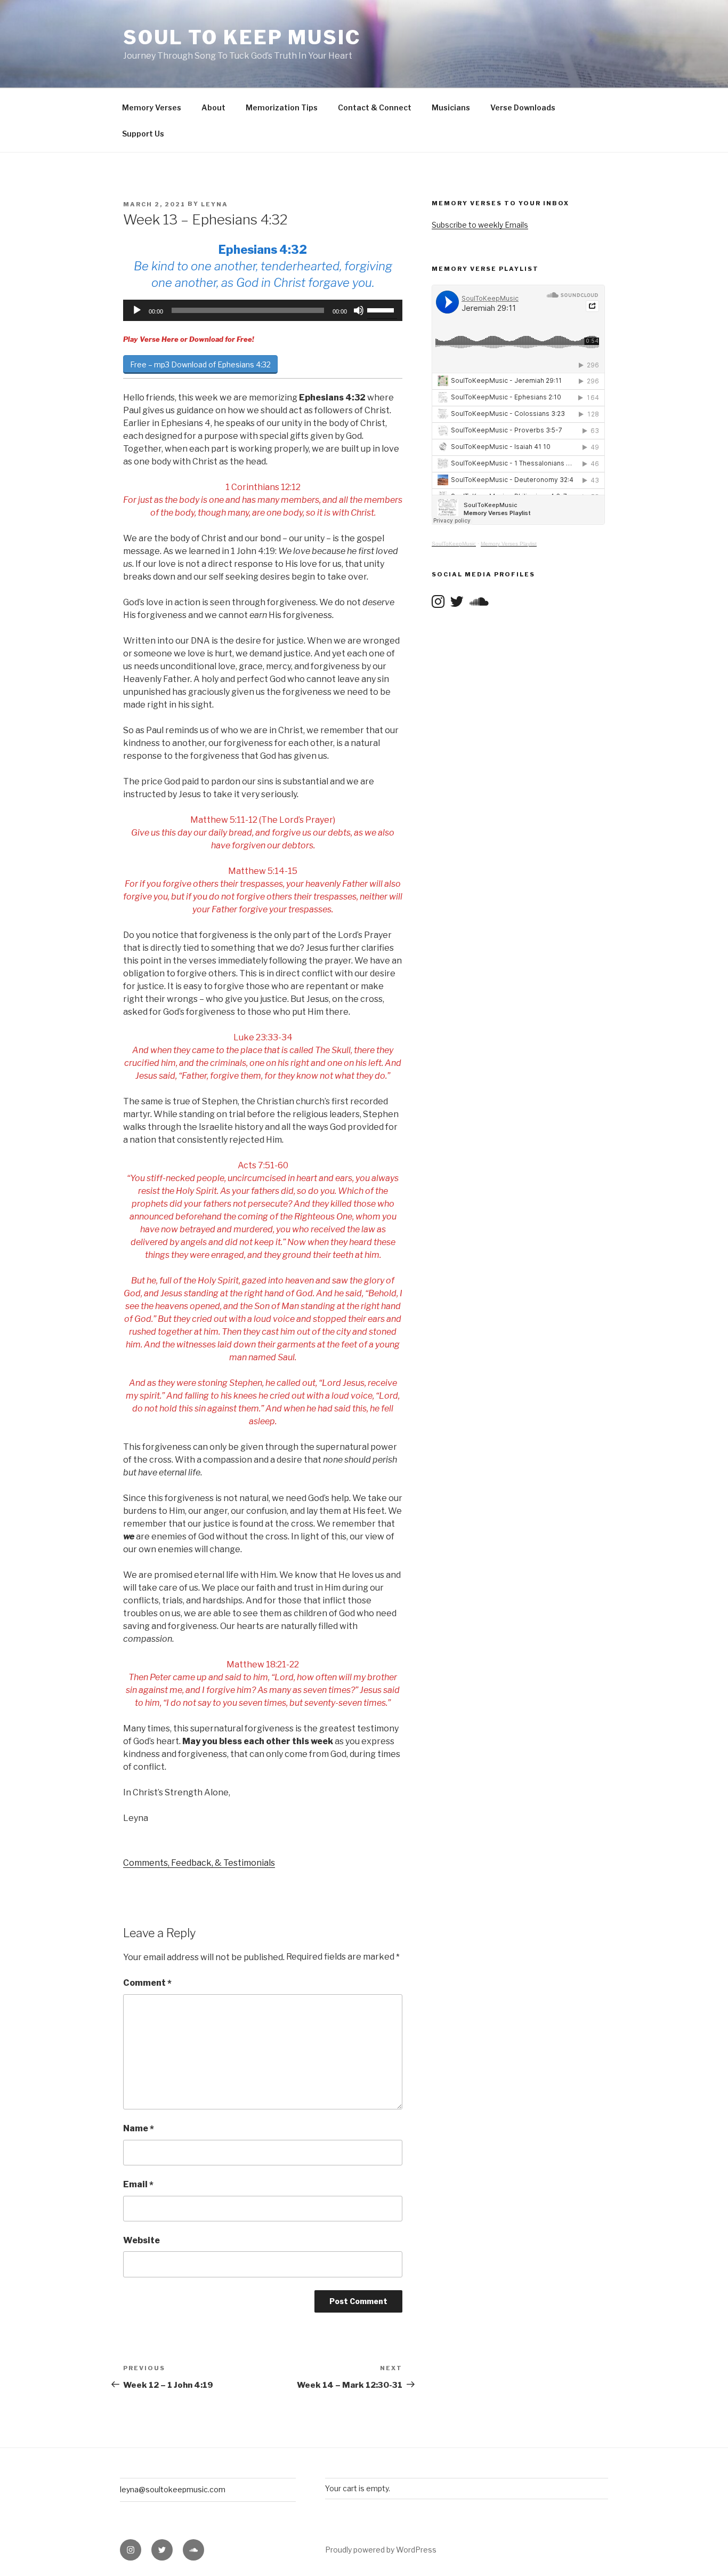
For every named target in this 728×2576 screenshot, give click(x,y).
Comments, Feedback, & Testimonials (199, 1863)
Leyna (215, 204)
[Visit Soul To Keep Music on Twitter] (457, 601)
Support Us (143, 134)
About (213, 107)
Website (141, 2240)
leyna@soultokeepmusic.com (173, 2489)
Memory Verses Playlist (509, 544)
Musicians (451, 107)
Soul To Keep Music (242, 37)
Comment (147, 1983)
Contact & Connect (375, 107)
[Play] (137, 310)
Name (139, 2129)
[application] (263, 310)
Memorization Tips (282, 107)
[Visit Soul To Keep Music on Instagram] (438, 601)
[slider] (382, 309)
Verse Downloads (523, 107)
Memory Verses (152, 107)
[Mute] (359, 310)
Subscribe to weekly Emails (480, 225)
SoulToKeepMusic (454, 544)
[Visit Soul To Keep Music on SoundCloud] (479, 601)
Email (138, 2185)
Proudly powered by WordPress (381, 2550)
